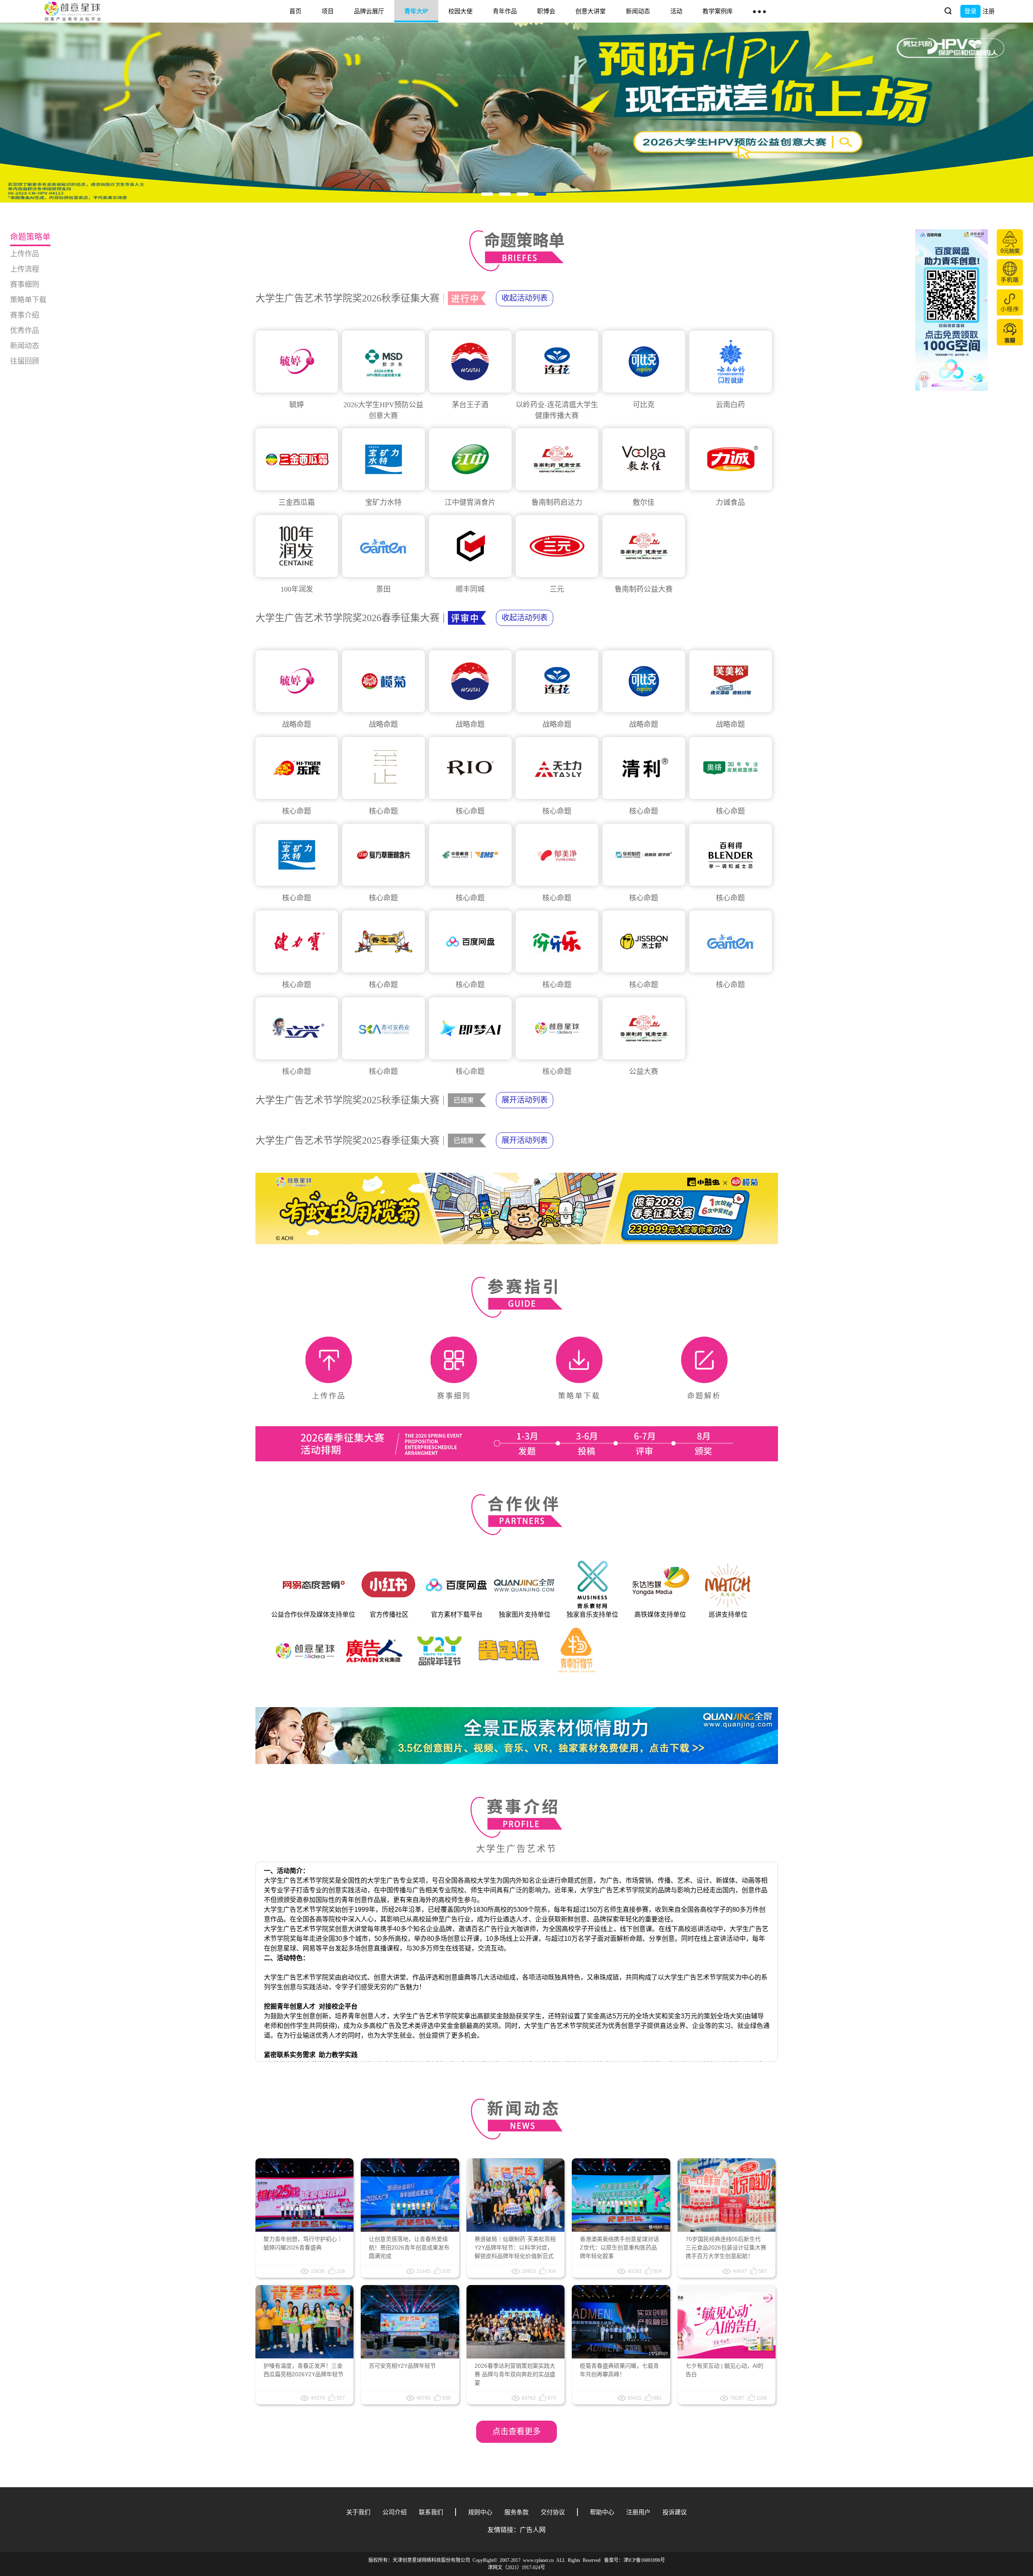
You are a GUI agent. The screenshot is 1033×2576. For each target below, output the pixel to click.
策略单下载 (28, 300)
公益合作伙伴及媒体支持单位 (313, 1614)
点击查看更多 (516, 2432)
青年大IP (416, 11)
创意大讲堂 (591, 11)
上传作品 (25, 254)
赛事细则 (25, 285)
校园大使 (460, 11)
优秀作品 (25, 331)
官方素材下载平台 (457, 1614)
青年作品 (505, 11)
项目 (328, 11)
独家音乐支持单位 (592, 1614)
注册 (989, 11)
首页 (295, 11)
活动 (676, 11)
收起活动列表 (525, 298)
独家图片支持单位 (525, 1614)
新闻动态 (638, 11)
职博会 (546, 11)
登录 (970, 11)
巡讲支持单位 (728, 1614)
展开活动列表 (525, 1100)
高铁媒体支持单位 (660, 1614)
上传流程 (25, 269)
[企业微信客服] (1010, 332)
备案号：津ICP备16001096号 (635, 2560)
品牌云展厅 (369, 11)
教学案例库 (718, 11)
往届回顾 (25, 361)
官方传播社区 (389, 1614)
